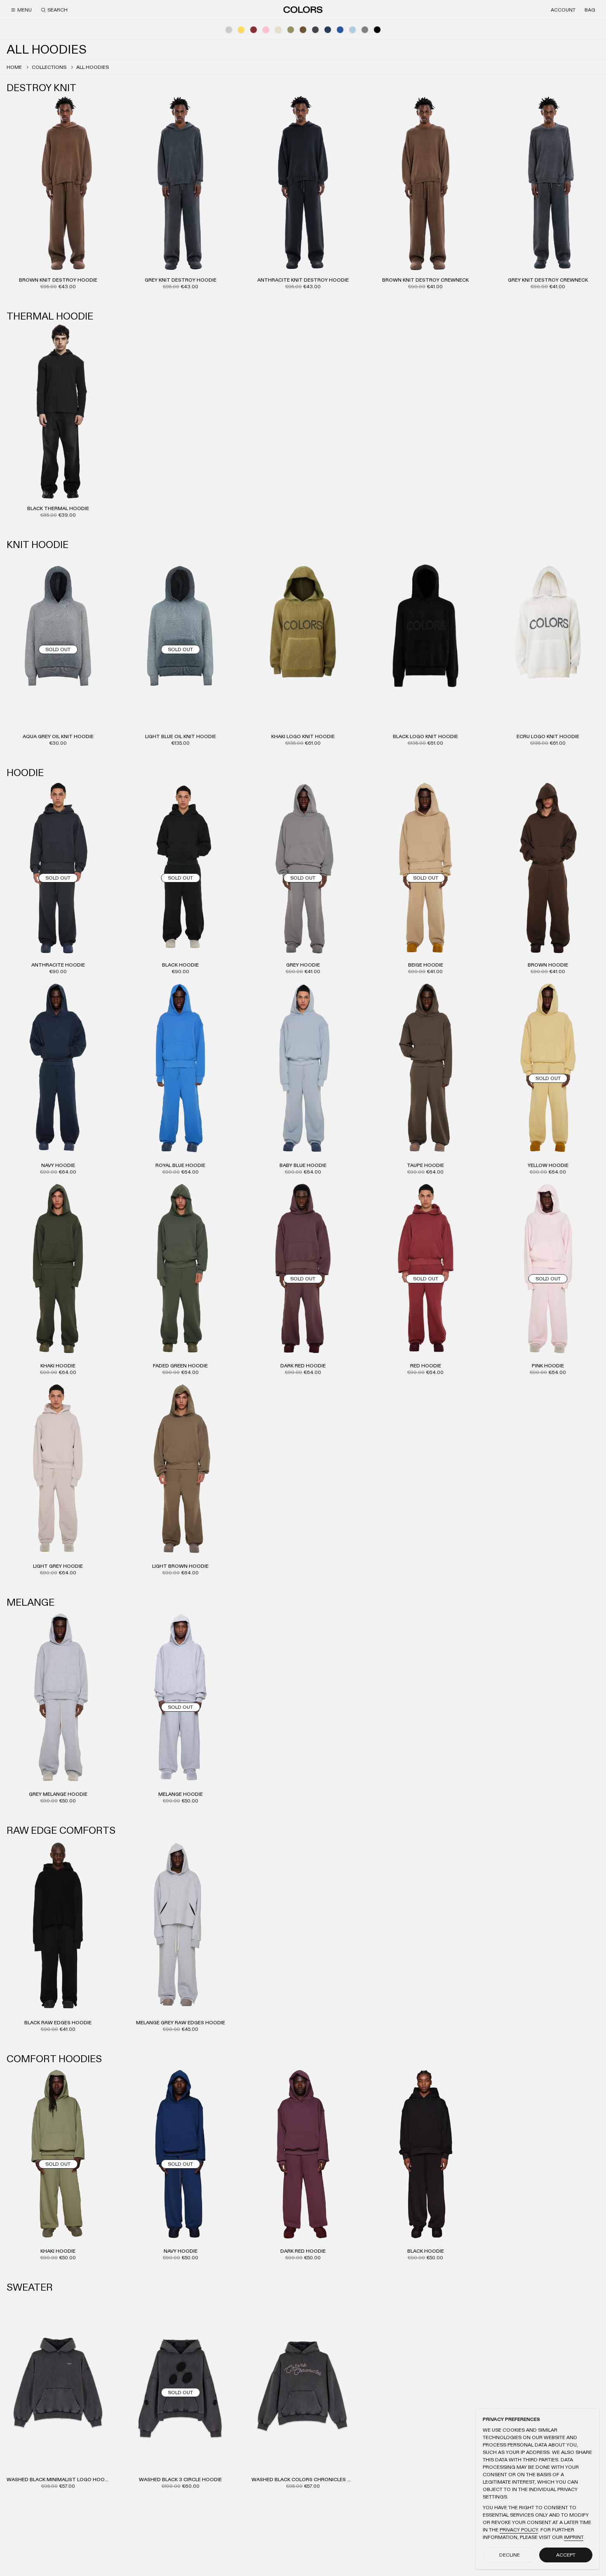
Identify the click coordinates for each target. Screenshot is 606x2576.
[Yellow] (241, 30)
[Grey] (365, 30)
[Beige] (278, 30)
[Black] (377, 30)
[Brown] (303, 30)
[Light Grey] (229, 30)
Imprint (574, 2537)
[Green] (291, 30)
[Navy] (328, 30)
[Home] (303, 9)
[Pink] (266, 30)
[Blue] (340, 30)
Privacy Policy (519, 2530)
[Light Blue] (352, 30)
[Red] (254, 30)
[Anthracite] (315, 30)
